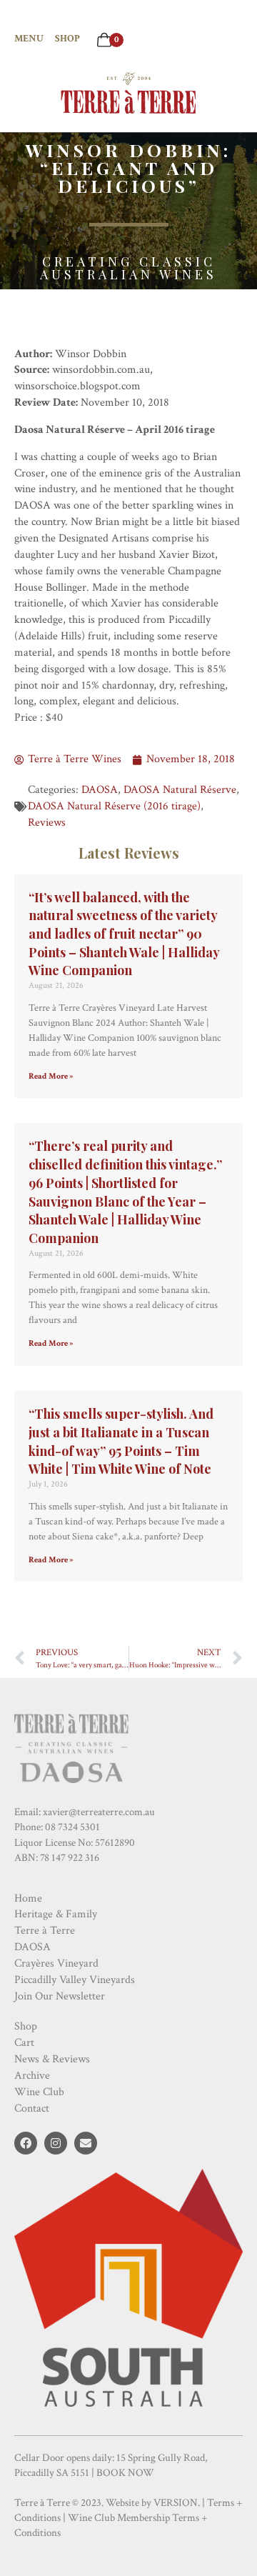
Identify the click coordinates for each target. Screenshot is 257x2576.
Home (28, 1898)
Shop (67, 39)
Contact (32, 2108)
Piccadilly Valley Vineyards (75, 1980)
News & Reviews (52, 2059)
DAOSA (100, 790)
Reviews (47, 823)
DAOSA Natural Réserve (180, 790)
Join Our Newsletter (60, 1996)
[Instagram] (56, 2143)
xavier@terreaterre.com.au (99, 1812)
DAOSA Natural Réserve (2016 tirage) (114, 806)
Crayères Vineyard (56, 1963)
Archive (32, 2076)
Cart (24, 2043)
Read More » (51, 1076)
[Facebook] (26, 2143)
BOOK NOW (125, 2473)
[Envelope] (86, 2143)
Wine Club (39, 2092)
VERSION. (177, 2503)
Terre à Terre (45, 1931)
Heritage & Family (56, 1914)
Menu (29, 39)
